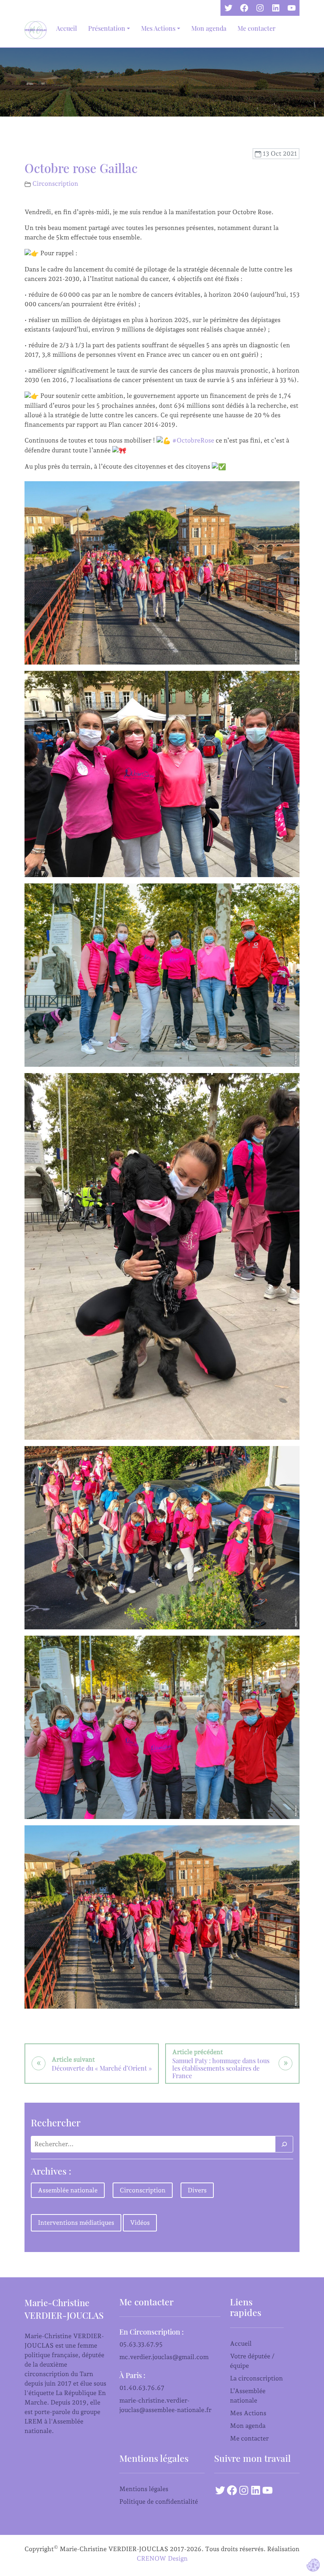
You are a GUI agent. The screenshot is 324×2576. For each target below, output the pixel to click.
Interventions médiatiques (76, 2223)
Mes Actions (248, 2413)
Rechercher (56, 2122)
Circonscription (55, 184)
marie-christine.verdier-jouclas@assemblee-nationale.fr (165, 2405)
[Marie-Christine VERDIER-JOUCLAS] (37, 30)
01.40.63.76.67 (142, 2388)
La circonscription (256, 2378)
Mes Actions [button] (158, 28)
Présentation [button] (107, 28)
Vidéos (140, 2223)
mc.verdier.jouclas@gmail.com (164, 2357)
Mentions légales (144, 2489)
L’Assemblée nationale (248, 2396)
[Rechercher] (284, 2144)
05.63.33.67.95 (141, 2344)
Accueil (67, 28)
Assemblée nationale (68, 2190)
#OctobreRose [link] (193, 440)
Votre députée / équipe (252, 2361)
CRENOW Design (162, 2558)
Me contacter (256, 28)
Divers (197, 2190)
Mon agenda (209, 28)
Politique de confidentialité (159, 2502)
